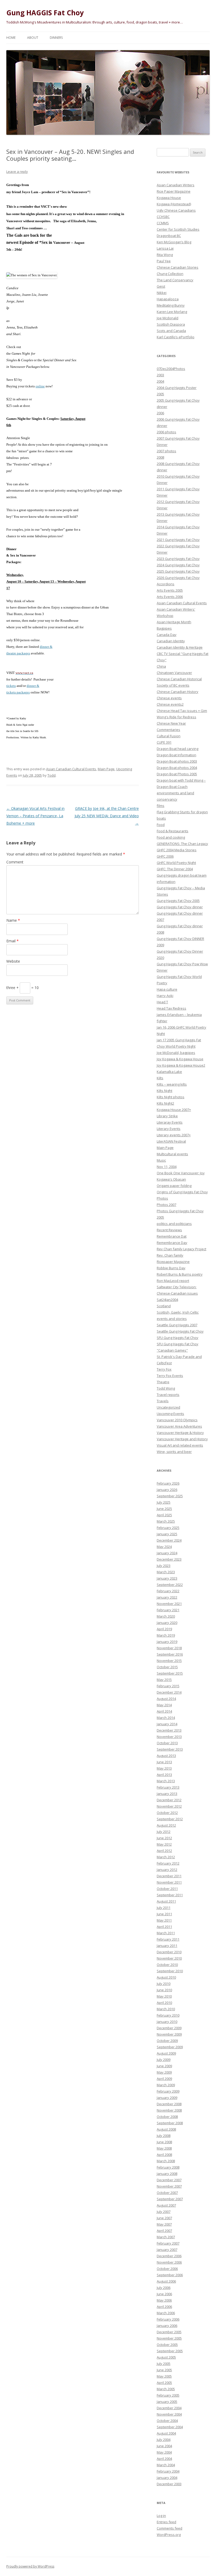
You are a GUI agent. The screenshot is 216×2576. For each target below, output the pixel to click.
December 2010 (169, 1952)
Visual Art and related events (180, 1445)
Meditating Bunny (171, 305)
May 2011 (164, 1920)
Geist (161, 286)
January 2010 (167, 2022)
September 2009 (170, 2047)
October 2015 (167, 1667)
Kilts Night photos (171, 1097)
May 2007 (164, 2224)
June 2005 (164, 2370)
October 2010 (167, 1965)
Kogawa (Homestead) (174, 204)
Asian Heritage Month (174, 622)
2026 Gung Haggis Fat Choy (178, 578)
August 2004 (166, 2433)
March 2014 (166, 1718)
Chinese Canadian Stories (178, 267)
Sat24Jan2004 (167, 1300)
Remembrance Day (172, 1243)
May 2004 (164, 2452)
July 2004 (164, 2440)
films (161, 806)
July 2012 (164, 1832)
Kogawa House (169, 198)
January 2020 (167, 1623)
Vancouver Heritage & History (180, 1433)
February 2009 (168, 2091)
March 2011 (166, 1933)
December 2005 (169, 2332)
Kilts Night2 (165, 1103)
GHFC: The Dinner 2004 (175, 869)
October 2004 (167, 2421)
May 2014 (164, 1705)
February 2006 (168, 2319)
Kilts (160, 1078)
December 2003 (169, 2484)
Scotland (164, 1306)
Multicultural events (172, 1154)
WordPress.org (169, 2535)
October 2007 (167, 2193)
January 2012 (167, 1870)
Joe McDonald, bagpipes (176, 1053)
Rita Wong (165, 255)
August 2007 (166, 2205)
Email (13, 941)
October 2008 (167, 2117)
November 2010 (169, 1958)
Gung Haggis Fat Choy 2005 (178, 901)
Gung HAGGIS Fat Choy (45, 13)
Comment (15, 862)
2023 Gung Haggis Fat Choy (178, 559)
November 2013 (169, 1737)
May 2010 (164, 1996)
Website (13, 961)
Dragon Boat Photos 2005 (177, 774)
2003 (160, 375)
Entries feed (166, 2522)
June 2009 (164, 2066)
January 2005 (167, 2402)
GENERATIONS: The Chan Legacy (182, 844)
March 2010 (166, 2009)
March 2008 (166, 2161)
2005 (160, 394)
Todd (51, 775)
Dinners (56, 38)
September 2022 (170, 1585)
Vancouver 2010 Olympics (177, 1420)
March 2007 (166, 2237)
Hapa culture (167, 989)
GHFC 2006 (165, 856)
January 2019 (167, 1642)
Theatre (163, 1382)
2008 (160, 457)
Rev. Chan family (170, 1255)
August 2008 (166, 2129)
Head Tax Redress (171, 1008)
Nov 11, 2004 (167, 1167)
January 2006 (167, 2326)
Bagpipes (164, 628)
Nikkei (162, 293)
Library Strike (167, 1116)
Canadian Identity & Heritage (180, 647)
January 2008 (167, 2174)
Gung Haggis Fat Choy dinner (180, 907)
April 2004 (164, 2459)
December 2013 (169, 1730)
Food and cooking (171, 837)
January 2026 (167, 1490)
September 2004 (170, 2427)
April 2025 (164, 1515)
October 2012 (167, 1813)
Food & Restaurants (173, 831)
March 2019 (166, 1635)
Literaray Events (170, 1122)
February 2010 (168, 2015)
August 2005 (166, 2357)
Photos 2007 (166, 1205)
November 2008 (169, 2110)
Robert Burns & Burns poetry (180, 1274)
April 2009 (164, 2079)
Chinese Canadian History (178, 692)
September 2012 (170, 1819)
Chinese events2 (170, 704)
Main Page (106, 769)
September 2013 (170, 1749)
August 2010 (166, 1977)
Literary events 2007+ (174, 1135)
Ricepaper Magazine (173, 1262)
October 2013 (167, 1743)
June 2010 (164, 1990)
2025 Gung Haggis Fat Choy (178, 571)
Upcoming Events (170, 1414)
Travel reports (168, 1395)
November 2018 (169, 1648)
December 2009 (169, 2028)
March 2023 (166, 1572)
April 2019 (164, 1629)
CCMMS (163, 223)
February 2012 (168, 1863)
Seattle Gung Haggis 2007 (177, 1325)
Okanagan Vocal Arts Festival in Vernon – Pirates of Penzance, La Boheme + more (35, 816)
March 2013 (166, 1781)
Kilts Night (165, 1091)
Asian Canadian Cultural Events (71, 769)
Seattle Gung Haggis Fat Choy (180, 1331)
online (40, 386)
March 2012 (166, 1857)
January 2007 (167, 2250)
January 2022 (167, 1597)
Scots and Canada (171, 331)
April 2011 (164, 1927)
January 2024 (167, 1553)
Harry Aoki (165, 996)
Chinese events (169, 698)
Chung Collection (170, 274)
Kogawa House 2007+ (174, 1110)
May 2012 (164, 1844)
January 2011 (167, 1946)
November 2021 (169, 1604)
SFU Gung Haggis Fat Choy (178, 1338)
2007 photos (166, 451)
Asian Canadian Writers (176, 185)
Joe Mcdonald (168, 318)
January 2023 (167, 1578)
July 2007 (164, 2212)
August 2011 (166, 1901)
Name (13, 920)
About (33, 38)
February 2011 (168, 1939)
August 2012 (166, 1825)
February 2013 (168, 1787)
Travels (163, 1401)
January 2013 (167, 1794)
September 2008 (170, 2123)
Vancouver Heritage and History (182, 1439)
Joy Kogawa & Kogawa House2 (181, 1065)
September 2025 (170, 1496)
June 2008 (164, 2142)
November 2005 (169, 2338)
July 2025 (164, 1502)
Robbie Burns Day (171, 1268)
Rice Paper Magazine (174, 191)
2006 (160, 413)
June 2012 (164, 1838)
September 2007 (170, 2199)
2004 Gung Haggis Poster (177, 388)
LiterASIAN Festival (171, 1141)
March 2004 (166, 2465)
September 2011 (170, 1895)
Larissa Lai (165, 248)
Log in (161, 2516)
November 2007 (169, 2186)
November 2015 (169, 1661)
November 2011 (169, 1882)
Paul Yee (164, 261)
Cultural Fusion (169, 736)
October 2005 (167, 2345)
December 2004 (169, 2408)
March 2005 (166, 2389)
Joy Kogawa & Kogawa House (180, 1059)
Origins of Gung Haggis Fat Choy (182, 1192)
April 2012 (164, 1851)
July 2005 (164, 2364)
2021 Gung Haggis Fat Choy (178, 540)
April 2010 (164, 2003)
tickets (11, 686)
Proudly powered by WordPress (30, 2566)
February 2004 (168, 2471)
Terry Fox (164, 1369)
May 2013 (164, 1768)
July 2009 (164, 2060)
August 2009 (166, 2053)
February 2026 (168, 1483)
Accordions (166, 584)
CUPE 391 (164, 742)
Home (11, 38)
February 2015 (168, 1686)
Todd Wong (166, 1388)
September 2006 (170, 2275)
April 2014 (164, 1711)
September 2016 (170, 1654)
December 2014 (169, 1692)
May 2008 (164, 2148)
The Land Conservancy (175, 280)
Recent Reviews (169, 1230)
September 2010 (170, 1971)
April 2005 (164, 2383)
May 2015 (164, 1680)
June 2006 (164, 2294)
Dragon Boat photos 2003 (177, 761)
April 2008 (164, 2155)
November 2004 (169, 2414)
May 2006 (164, 2300)
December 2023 (169, 1559)
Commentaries (168, 730)
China (161, 666)
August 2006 (166, 2281)
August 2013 (166, 1756)
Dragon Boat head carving (178, 749)
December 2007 (169, 2180)
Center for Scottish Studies (178, 229)
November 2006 (169, 2262)
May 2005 (164, 2376)
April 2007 (164, 2231)
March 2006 (166, 2313)
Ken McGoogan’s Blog (174, 242)
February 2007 (168, 2243)
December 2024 (169, 1540)
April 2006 (164, 2307)
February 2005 (168, 2395)
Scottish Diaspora (171, 324)
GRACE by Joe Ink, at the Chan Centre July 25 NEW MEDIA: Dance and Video (107, 816)
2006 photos (166, 432)
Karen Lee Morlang (172, 312)
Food (161, 825)
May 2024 (164, 1547)
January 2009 (167, 2098)
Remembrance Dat (172, 1236)
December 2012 (169, 1800)
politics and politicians (174, 1224)
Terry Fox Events (170, 1376)
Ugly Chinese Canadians (176, 210)
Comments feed (170, 2528)
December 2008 (169, 2104)
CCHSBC (163, 217)
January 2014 (167, 1724)
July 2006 (164, 2288)
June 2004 (164, 2446)
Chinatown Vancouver (174, 673)
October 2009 (167, 2041)
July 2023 (164, 1566)
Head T (162, 1002)
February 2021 (168, 1610)
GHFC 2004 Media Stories (177, 850)
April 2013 (164, 1775)
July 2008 (164, 2136)
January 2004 (167, 2478)
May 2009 (164, 2072)
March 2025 (166, 1521)
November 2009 (169, 2034)
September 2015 (170, 1673)
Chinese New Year (171, 723)
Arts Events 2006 (170, 597)
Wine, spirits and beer (174, 1452)
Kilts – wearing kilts (172, 1084)
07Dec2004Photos (171, 369)
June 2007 (164, 2218)
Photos (162, 1198)
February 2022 (168, 1591)
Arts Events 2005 (170, 590)
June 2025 (164, 1509)
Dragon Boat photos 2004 (177, 768)
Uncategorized (168, 1407)
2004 (160, 381)
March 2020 (166, 1616)
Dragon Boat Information (176, 755)
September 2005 (170, 2351)
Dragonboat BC (169, 236)
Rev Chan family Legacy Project (181, 1249)
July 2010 (164, 1984)
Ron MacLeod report (173, 1281)
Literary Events (169, 1129)
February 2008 (168, 2167)
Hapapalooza (168, 299)
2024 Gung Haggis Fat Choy (178, 565)
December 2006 (169, 2256)
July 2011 (164, 1908)
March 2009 (166, 2085)
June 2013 (164, 1762)
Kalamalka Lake (169, 1072)
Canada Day (167, 635)
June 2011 (164, 1914)
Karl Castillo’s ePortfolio (176, 337)
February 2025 (168, 1528)
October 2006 (167, 2269)
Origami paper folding (174, 1186)
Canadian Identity (171, 641)
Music (161, 1160)
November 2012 (169, 1806)
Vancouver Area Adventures (179, 1426)
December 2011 (169, 1876)
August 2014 (166, 1699)
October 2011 (167, 1889)
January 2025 (167, 1534)
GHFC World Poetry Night (176, 863)
